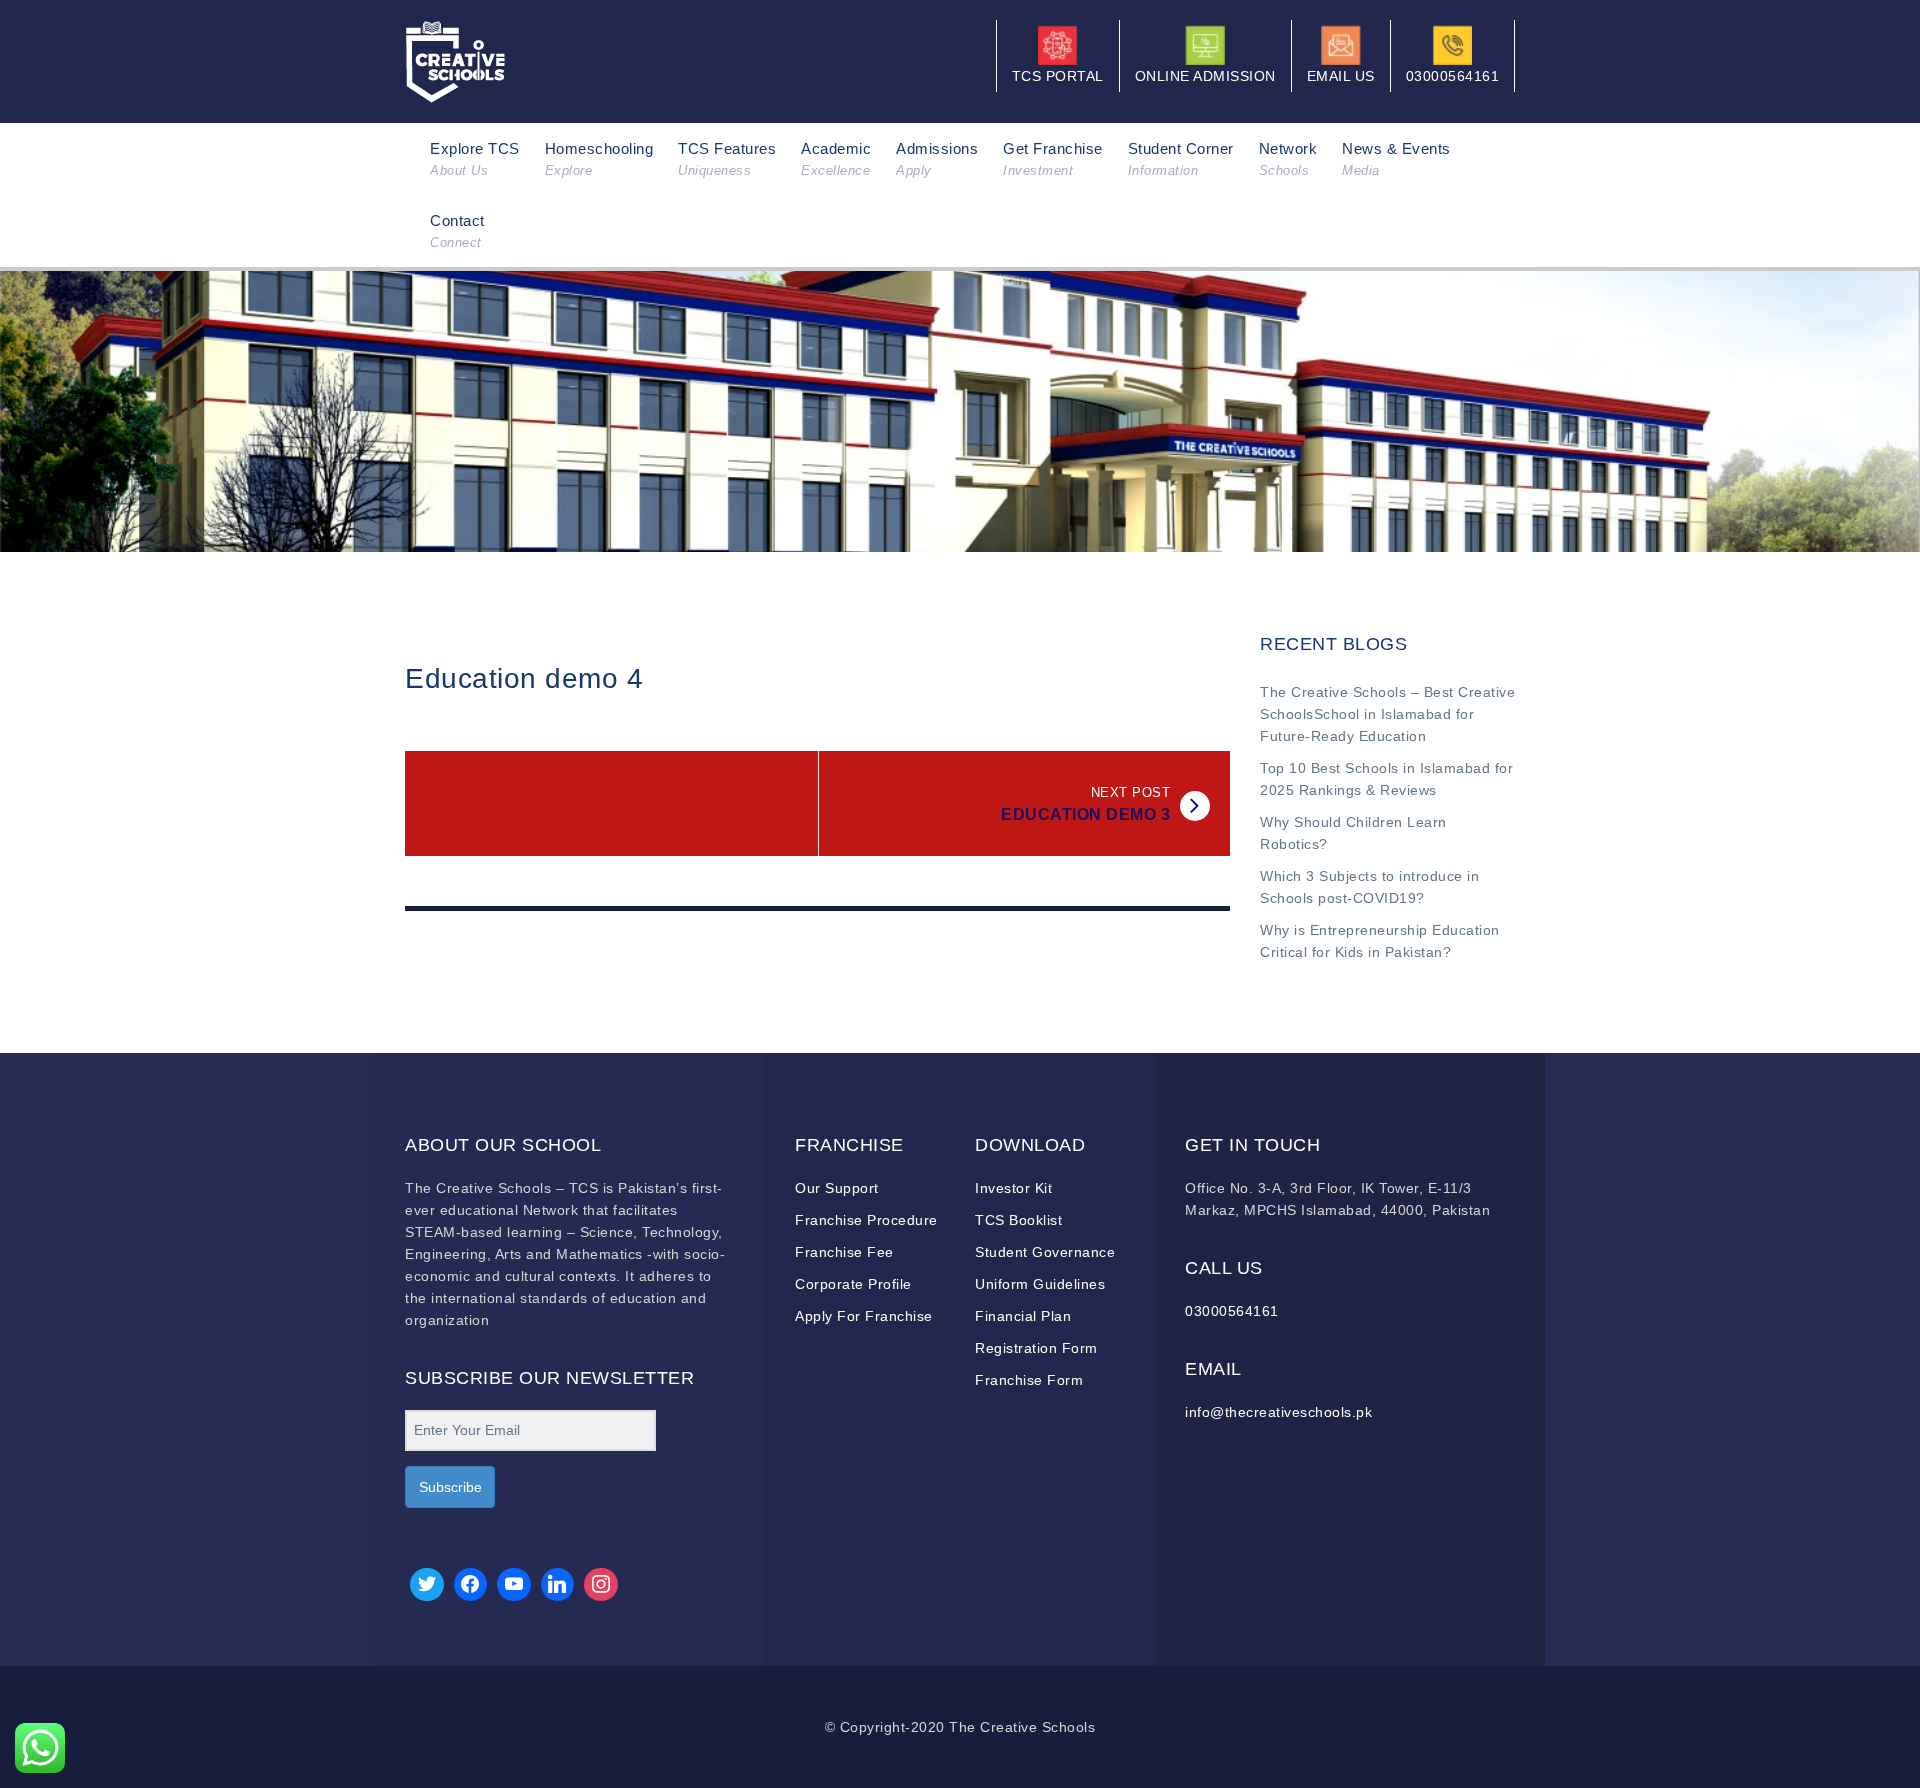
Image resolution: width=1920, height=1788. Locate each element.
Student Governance (1045, 1252)
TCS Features (727, 159)
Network (1288, 159)
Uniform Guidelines (1040, 1284)
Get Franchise (1053, 159)
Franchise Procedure (866, 1220)
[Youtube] (514, 1585)
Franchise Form (1029, 1380)
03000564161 (1232, 1311)
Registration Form (1036, 1348)
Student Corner (1181, 159)
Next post (1131, 792)
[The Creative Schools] (455, 60)
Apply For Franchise (864, 1316)
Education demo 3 (1085, 814)
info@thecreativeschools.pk (1278, 1412)
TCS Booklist (1018, 1220)
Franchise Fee (844, 1252)
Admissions (937, 159)
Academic (836, 159)
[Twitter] (427, 1585)
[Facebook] (471, 1585)
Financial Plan (1023, 1316)
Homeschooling (599, 159)
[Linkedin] (558, 1585)
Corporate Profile (853, 1284)
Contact (457, 231)
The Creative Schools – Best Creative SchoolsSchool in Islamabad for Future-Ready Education (1387, 714)
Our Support (837, 1188)
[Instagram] (601, 1585)
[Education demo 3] (1195, 806)
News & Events (1396, 159)
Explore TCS (475, 159)
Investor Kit (1013, 1188)
